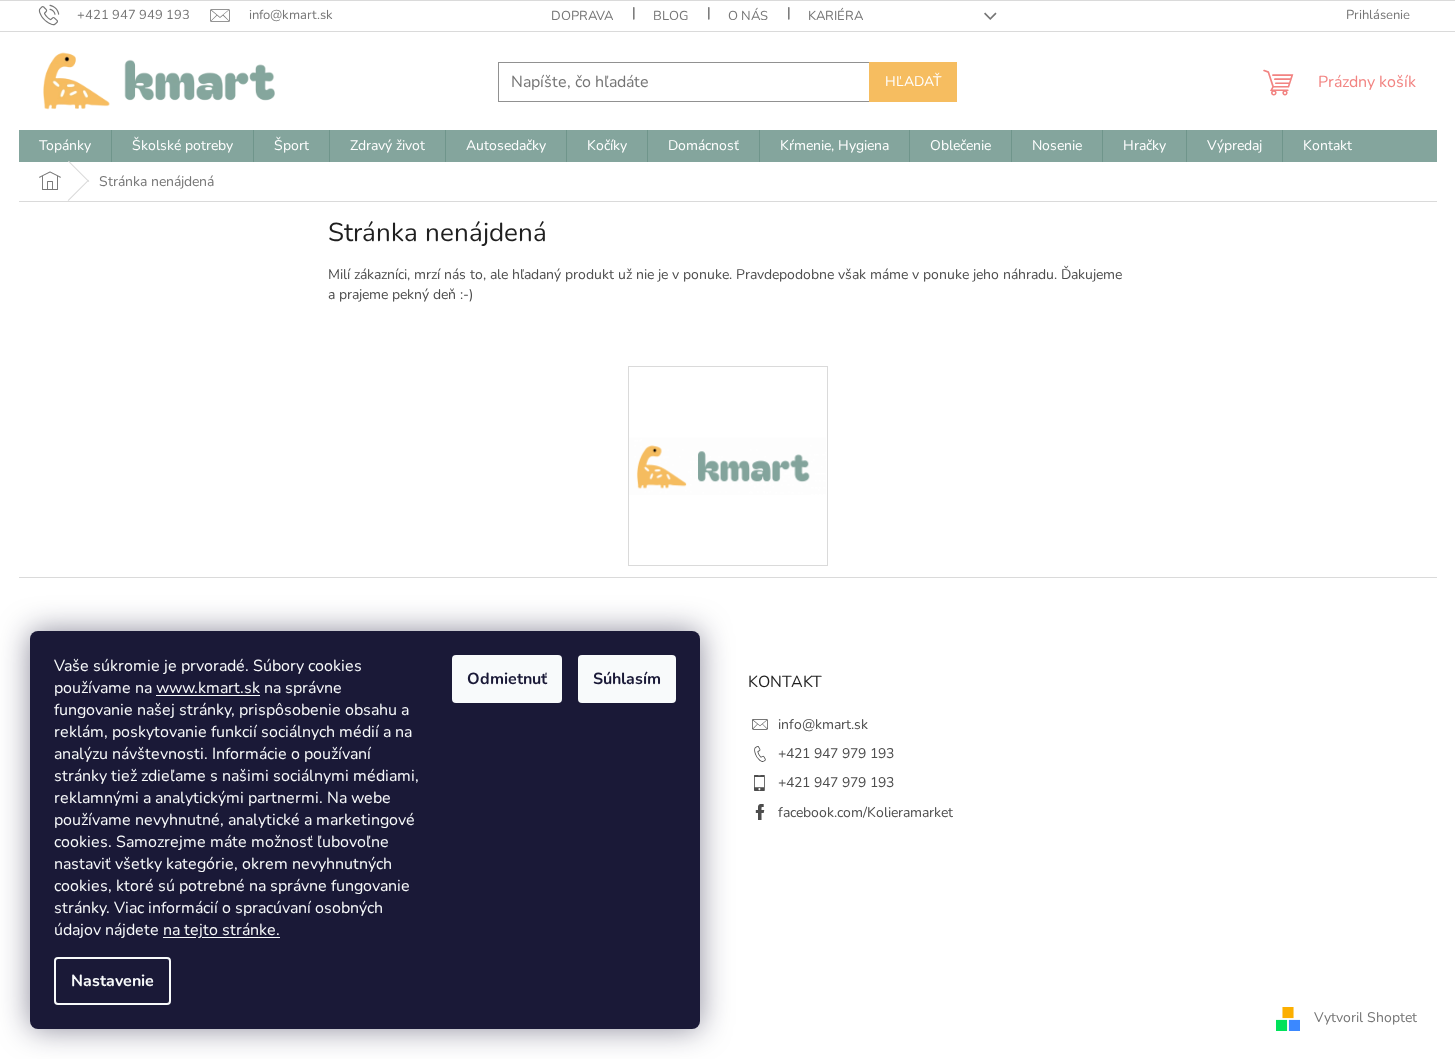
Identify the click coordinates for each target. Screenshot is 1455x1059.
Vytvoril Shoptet (1365, 1017)
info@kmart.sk (823, 724)
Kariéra (835, 16)
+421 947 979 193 (836, 753)
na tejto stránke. (221, 930)
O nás (748, 16)
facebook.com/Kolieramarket (865, 812)
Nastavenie (112, 981)
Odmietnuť (507, 679)
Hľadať (913, 81)
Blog (670, 16)
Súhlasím (627, 679)
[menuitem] (65, 146)
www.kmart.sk (208, 688)
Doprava (582, 16)
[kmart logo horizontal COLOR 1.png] (728, 395)
